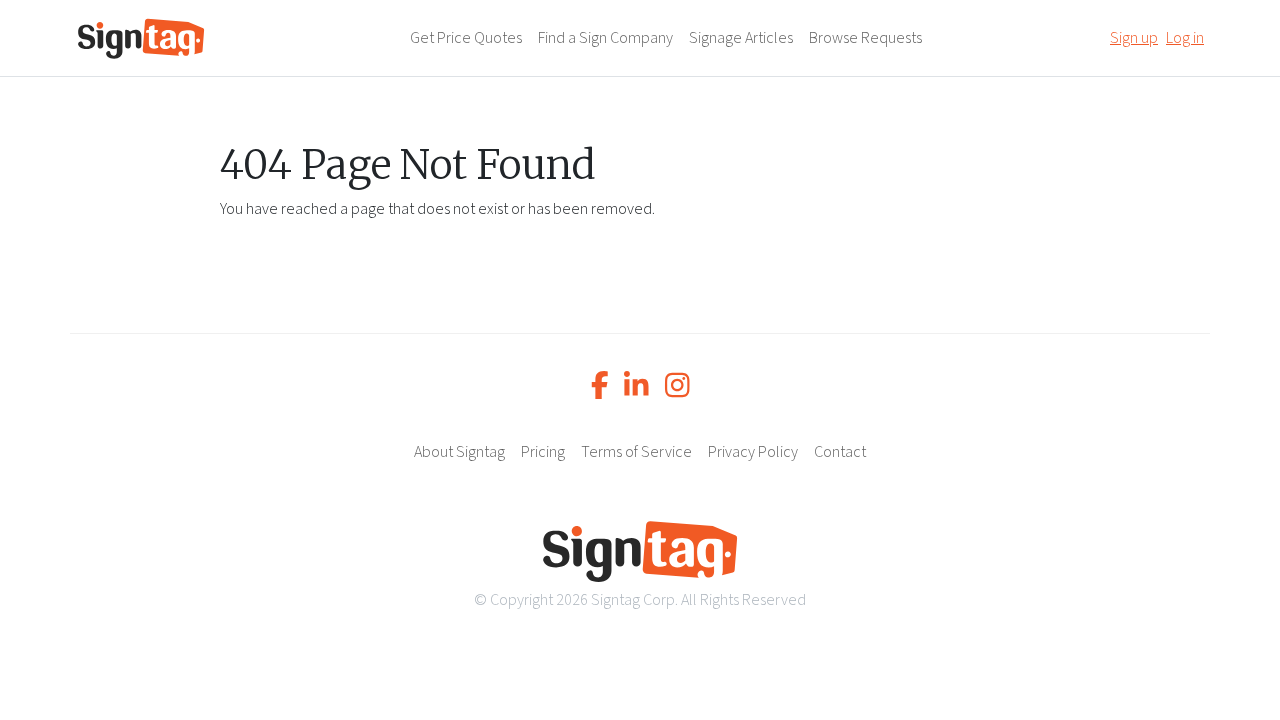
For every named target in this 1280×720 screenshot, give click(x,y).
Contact (840, 452)
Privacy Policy (753, 452)
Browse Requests (865, 38)
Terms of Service (636, 452)
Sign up (1134, 38)
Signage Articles (741, 38)
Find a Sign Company (605, 38)
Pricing (543, 452)
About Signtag (459, 452)
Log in (1185, 38)
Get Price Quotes (466, 38)
